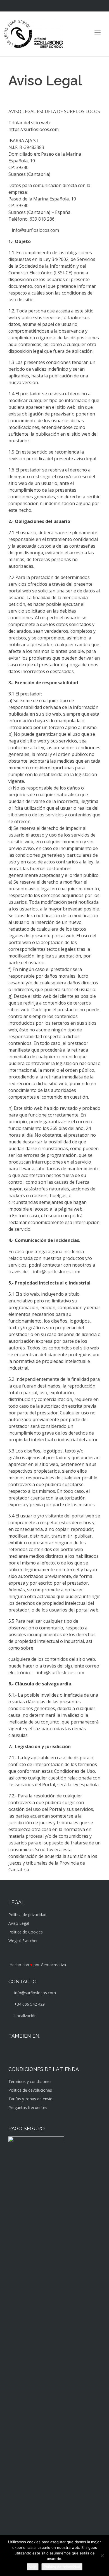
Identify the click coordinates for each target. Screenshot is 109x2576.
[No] (102, 2556)
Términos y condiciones (30, 2081)
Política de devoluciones (30, 2090)
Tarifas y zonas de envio (30, 2099)
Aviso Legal (19, 1923)
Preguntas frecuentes (28, 2107)
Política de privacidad (27, 1915)
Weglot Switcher (23, 1941)
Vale (33, 2567)
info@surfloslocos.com (35, 230)
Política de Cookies (26, 1932)
